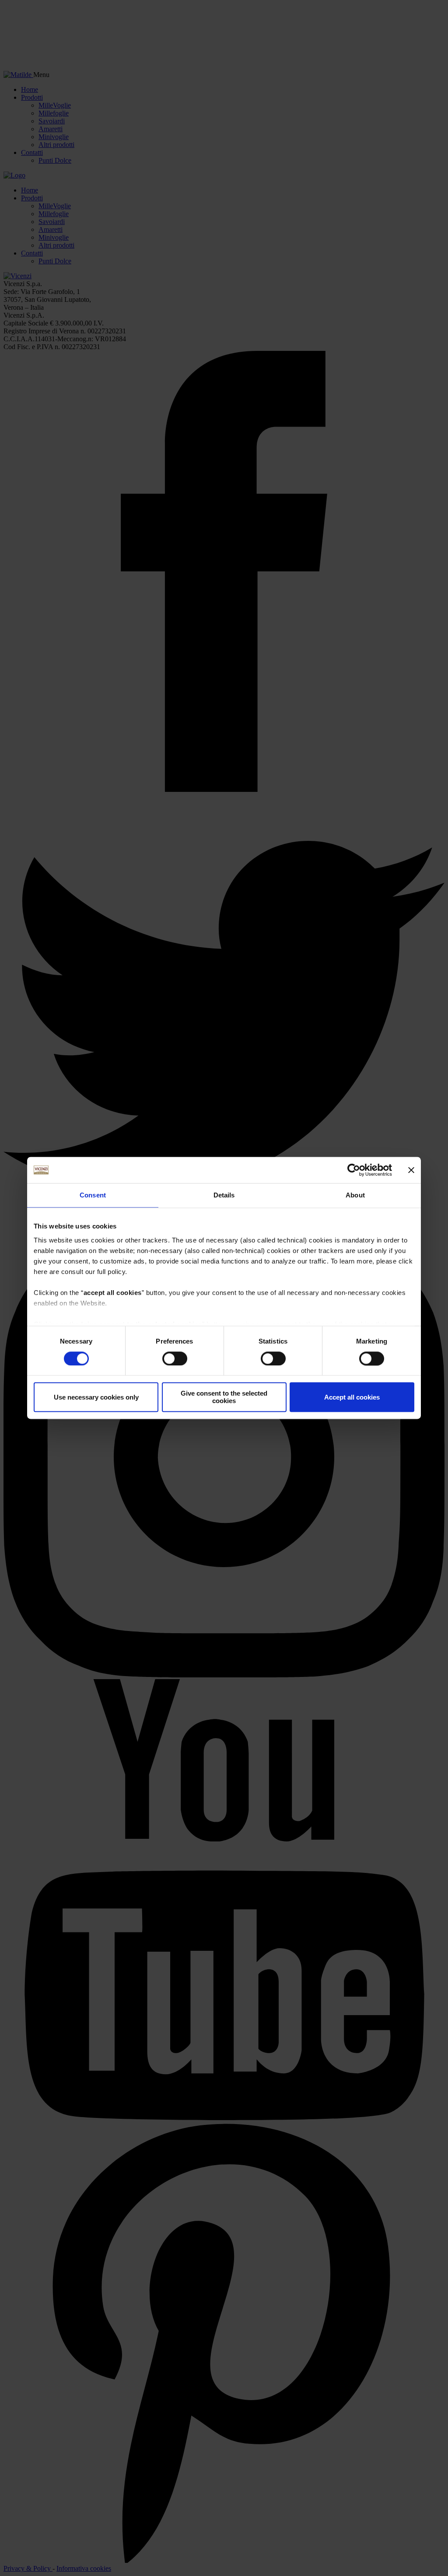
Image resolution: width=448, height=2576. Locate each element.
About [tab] (355, 1195)
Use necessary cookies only (96, 1397)
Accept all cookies (352, 1397)
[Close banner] (411, 1170)
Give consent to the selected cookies (224, 1397)
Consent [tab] (93, 1195)
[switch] (175, 1358)
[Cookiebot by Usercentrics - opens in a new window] (354, 1170)
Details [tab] (224, 1195)
